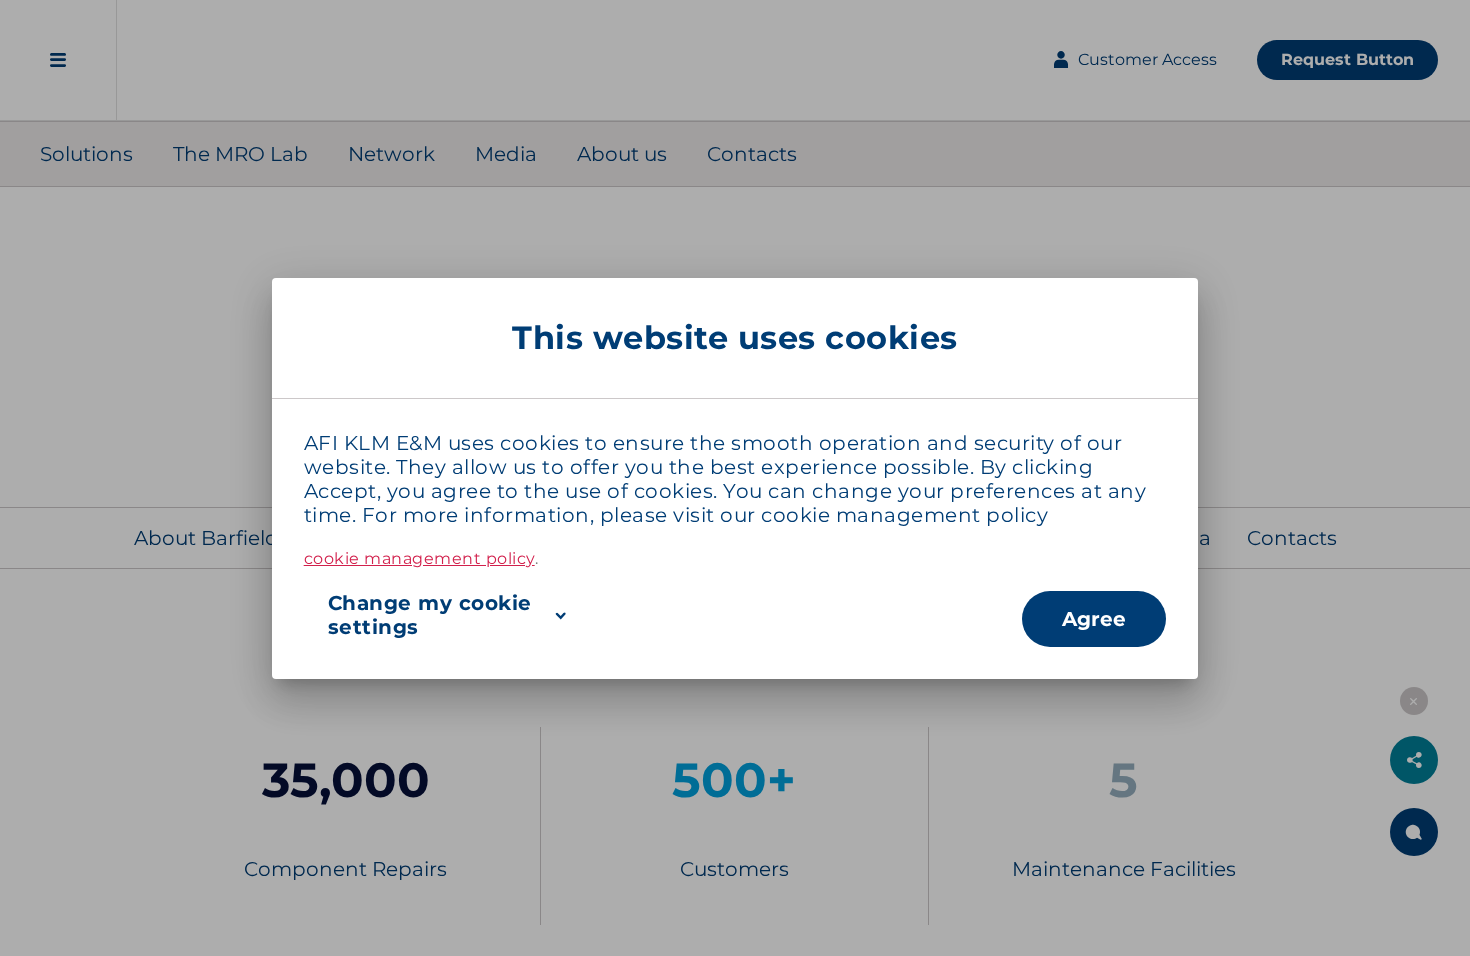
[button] (663, 615)
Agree (1094, 619)
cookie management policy (904, 515)
